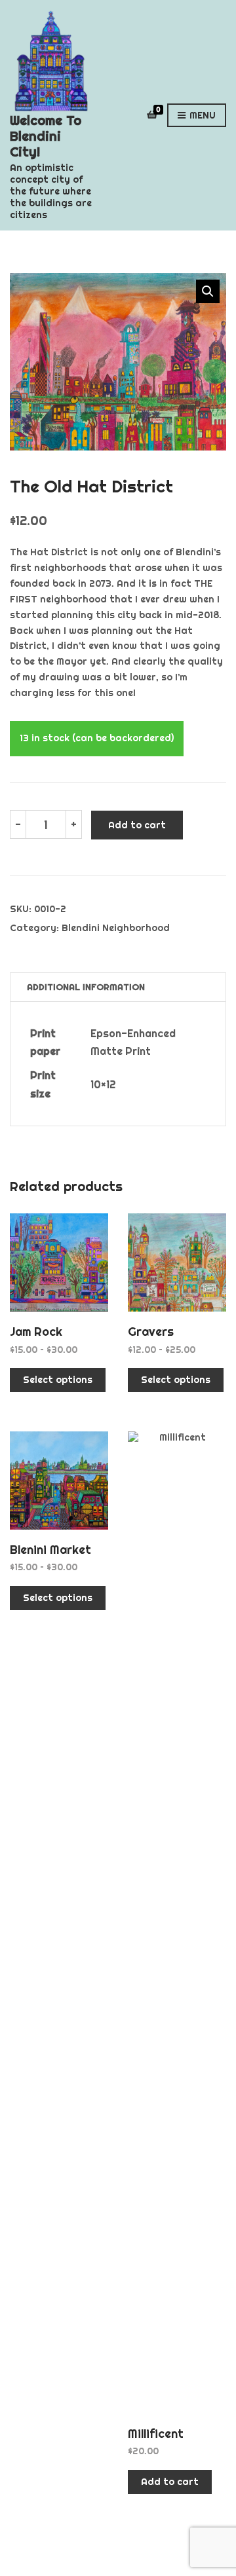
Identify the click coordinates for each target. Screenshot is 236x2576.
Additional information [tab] (86, 987)
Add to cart (137, 825)
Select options (58, 1380)
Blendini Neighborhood (116, 928)
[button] (208, 291)
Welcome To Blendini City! (46, 136)
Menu (201, 115)
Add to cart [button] (170, 2482)
